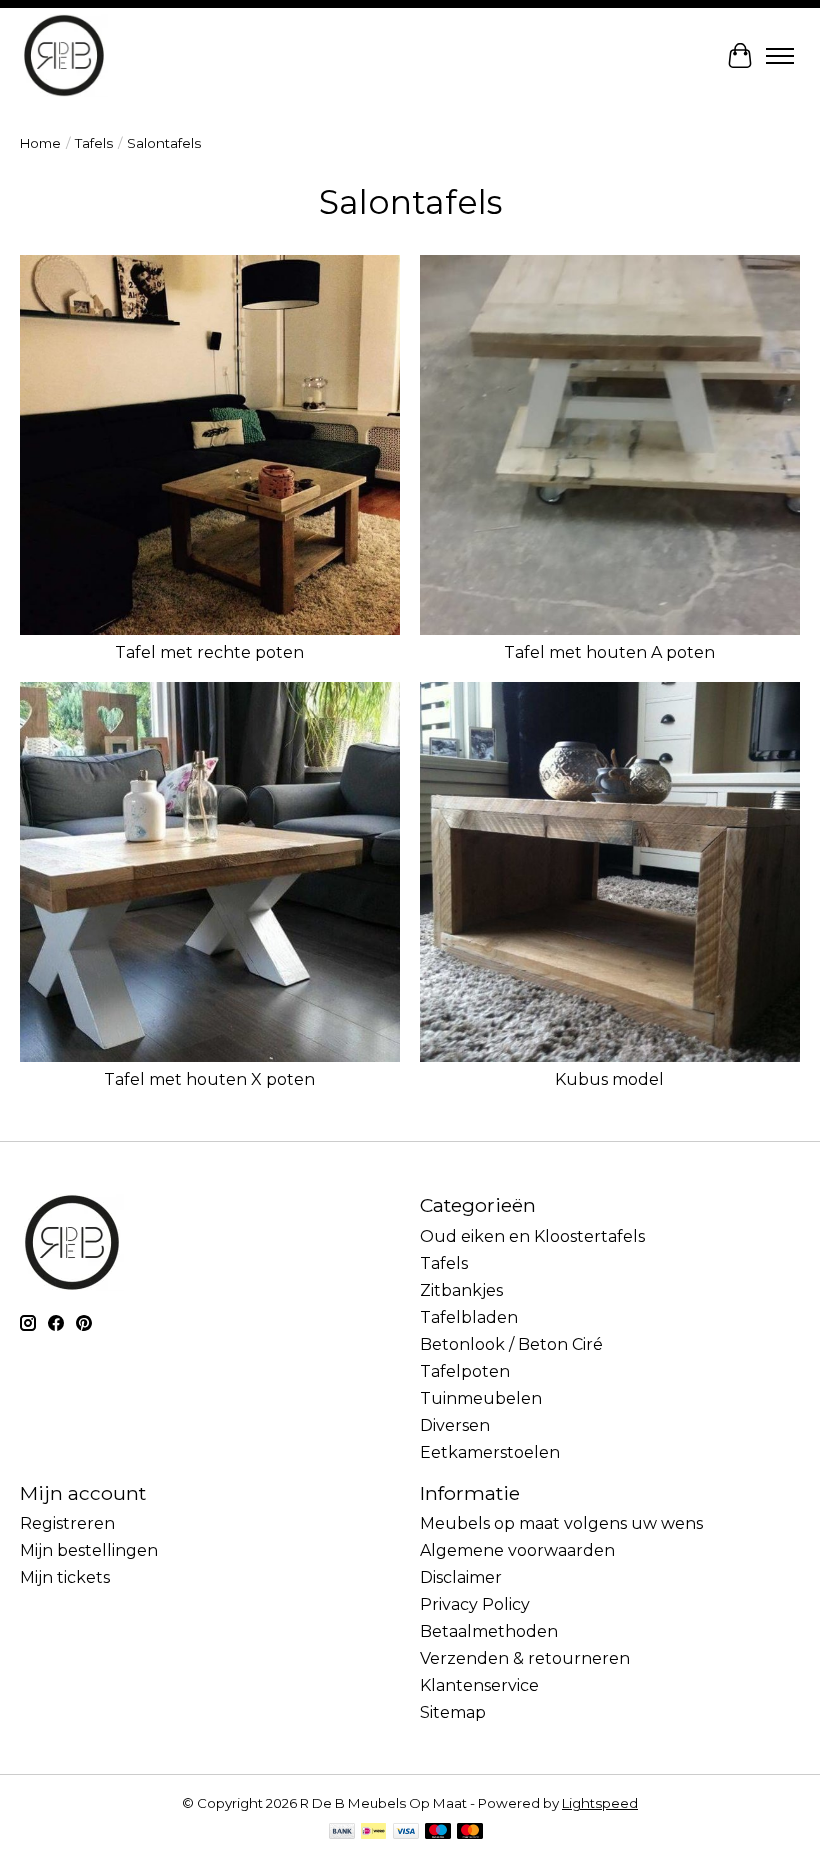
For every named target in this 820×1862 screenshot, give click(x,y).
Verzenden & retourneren (525, 1658)
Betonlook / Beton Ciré (511, 1344)
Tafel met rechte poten (209, 652)
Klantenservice (479, 1685)
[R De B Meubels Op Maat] (64, 55)
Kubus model (609, 1079)
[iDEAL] (373, 1832)
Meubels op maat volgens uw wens (561, 1523)
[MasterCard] (470, 1832)
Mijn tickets (65, 1577)
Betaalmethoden (489, 1631)
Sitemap (453, 1712)
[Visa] (406, 1832)
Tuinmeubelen (481, 1398)
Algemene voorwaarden (517, 1550)
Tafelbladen (469, 1317)
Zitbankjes (461, 1290)
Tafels (94, 143)
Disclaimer (461, 1577)
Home (40, 143)
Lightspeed (600, 1803)
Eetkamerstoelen (490, 1452)
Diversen (455, 1425)
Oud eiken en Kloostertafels (532, 1236)
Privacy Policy (475, 1604)
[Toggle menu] (780, 56)
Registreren (67, 1523)
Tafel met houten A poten (609, 652)
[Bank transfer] (342, 1832)
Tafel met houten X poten (209, 1079)
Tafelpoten (465, 1371)
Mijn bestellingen (89, 1550)
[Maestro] (438, 1832)
